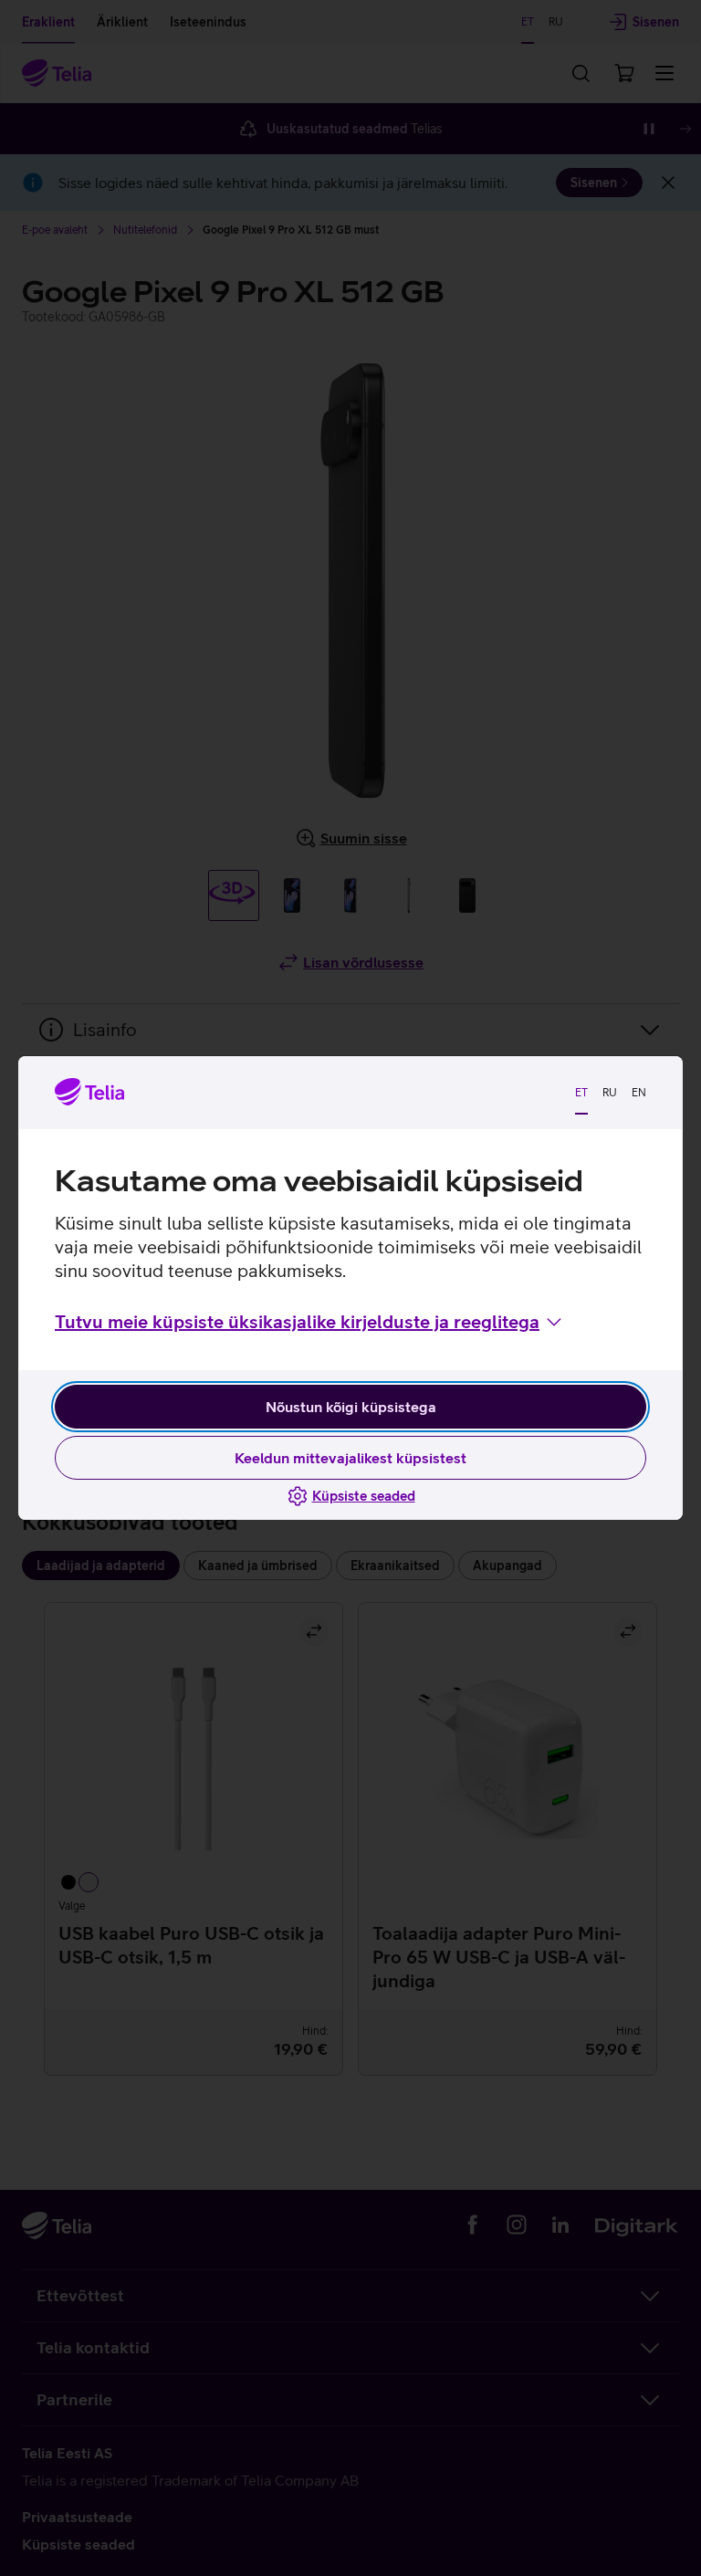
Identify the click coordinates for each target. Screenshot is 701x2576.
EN (639, 1093)
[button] (310, 1322)
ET (581, 1093)
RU (610, 1093)
